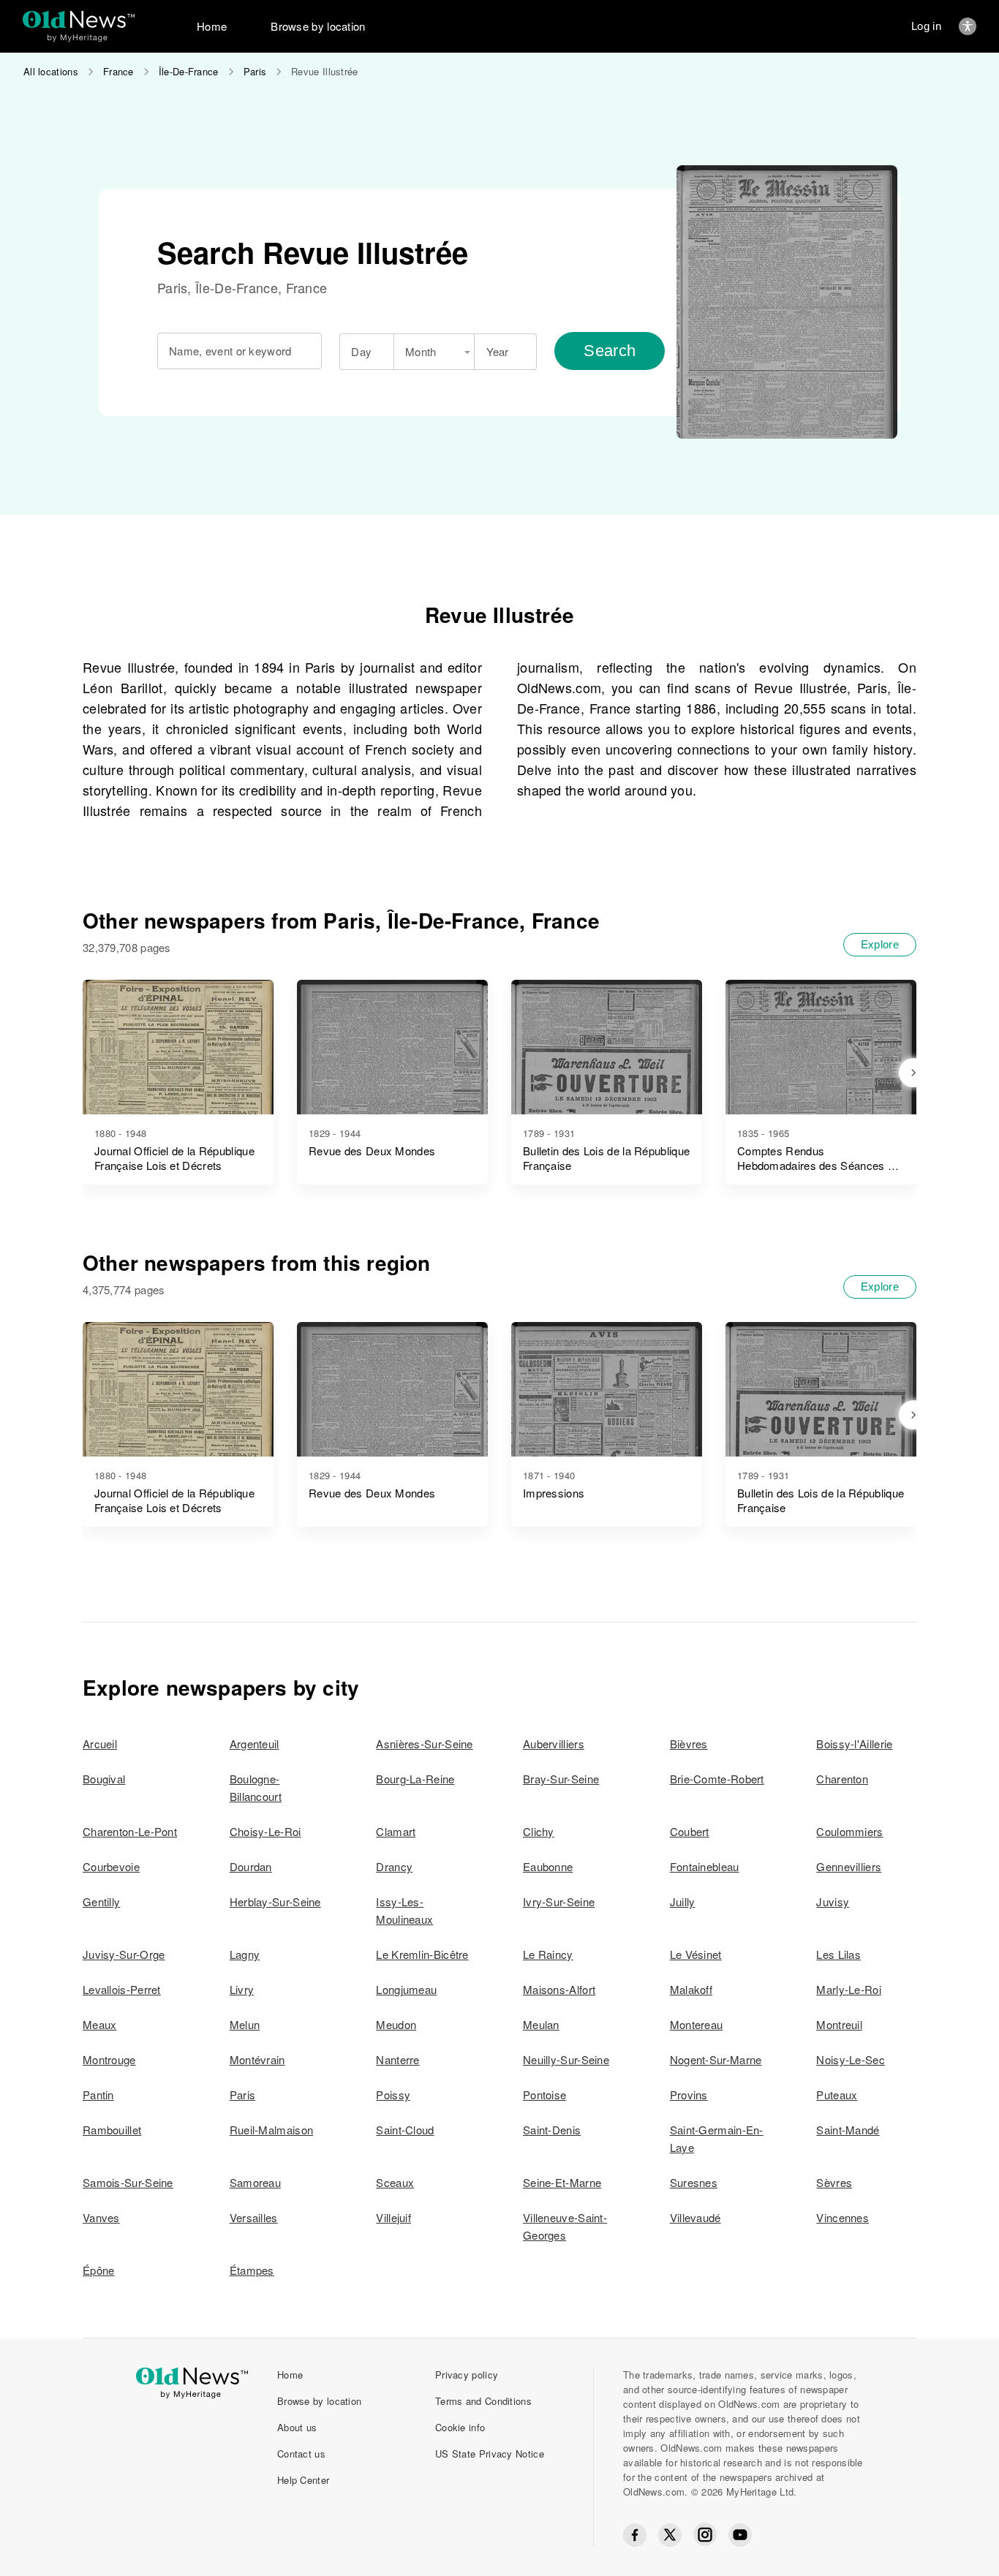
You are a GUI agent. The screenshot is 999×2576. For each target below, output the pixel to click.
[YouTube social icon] (740, 2535)
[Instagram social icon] (705, 2535)
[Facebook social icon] (635, 2535)
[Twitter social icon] (670, 2535)
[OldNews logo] (79, 19)
